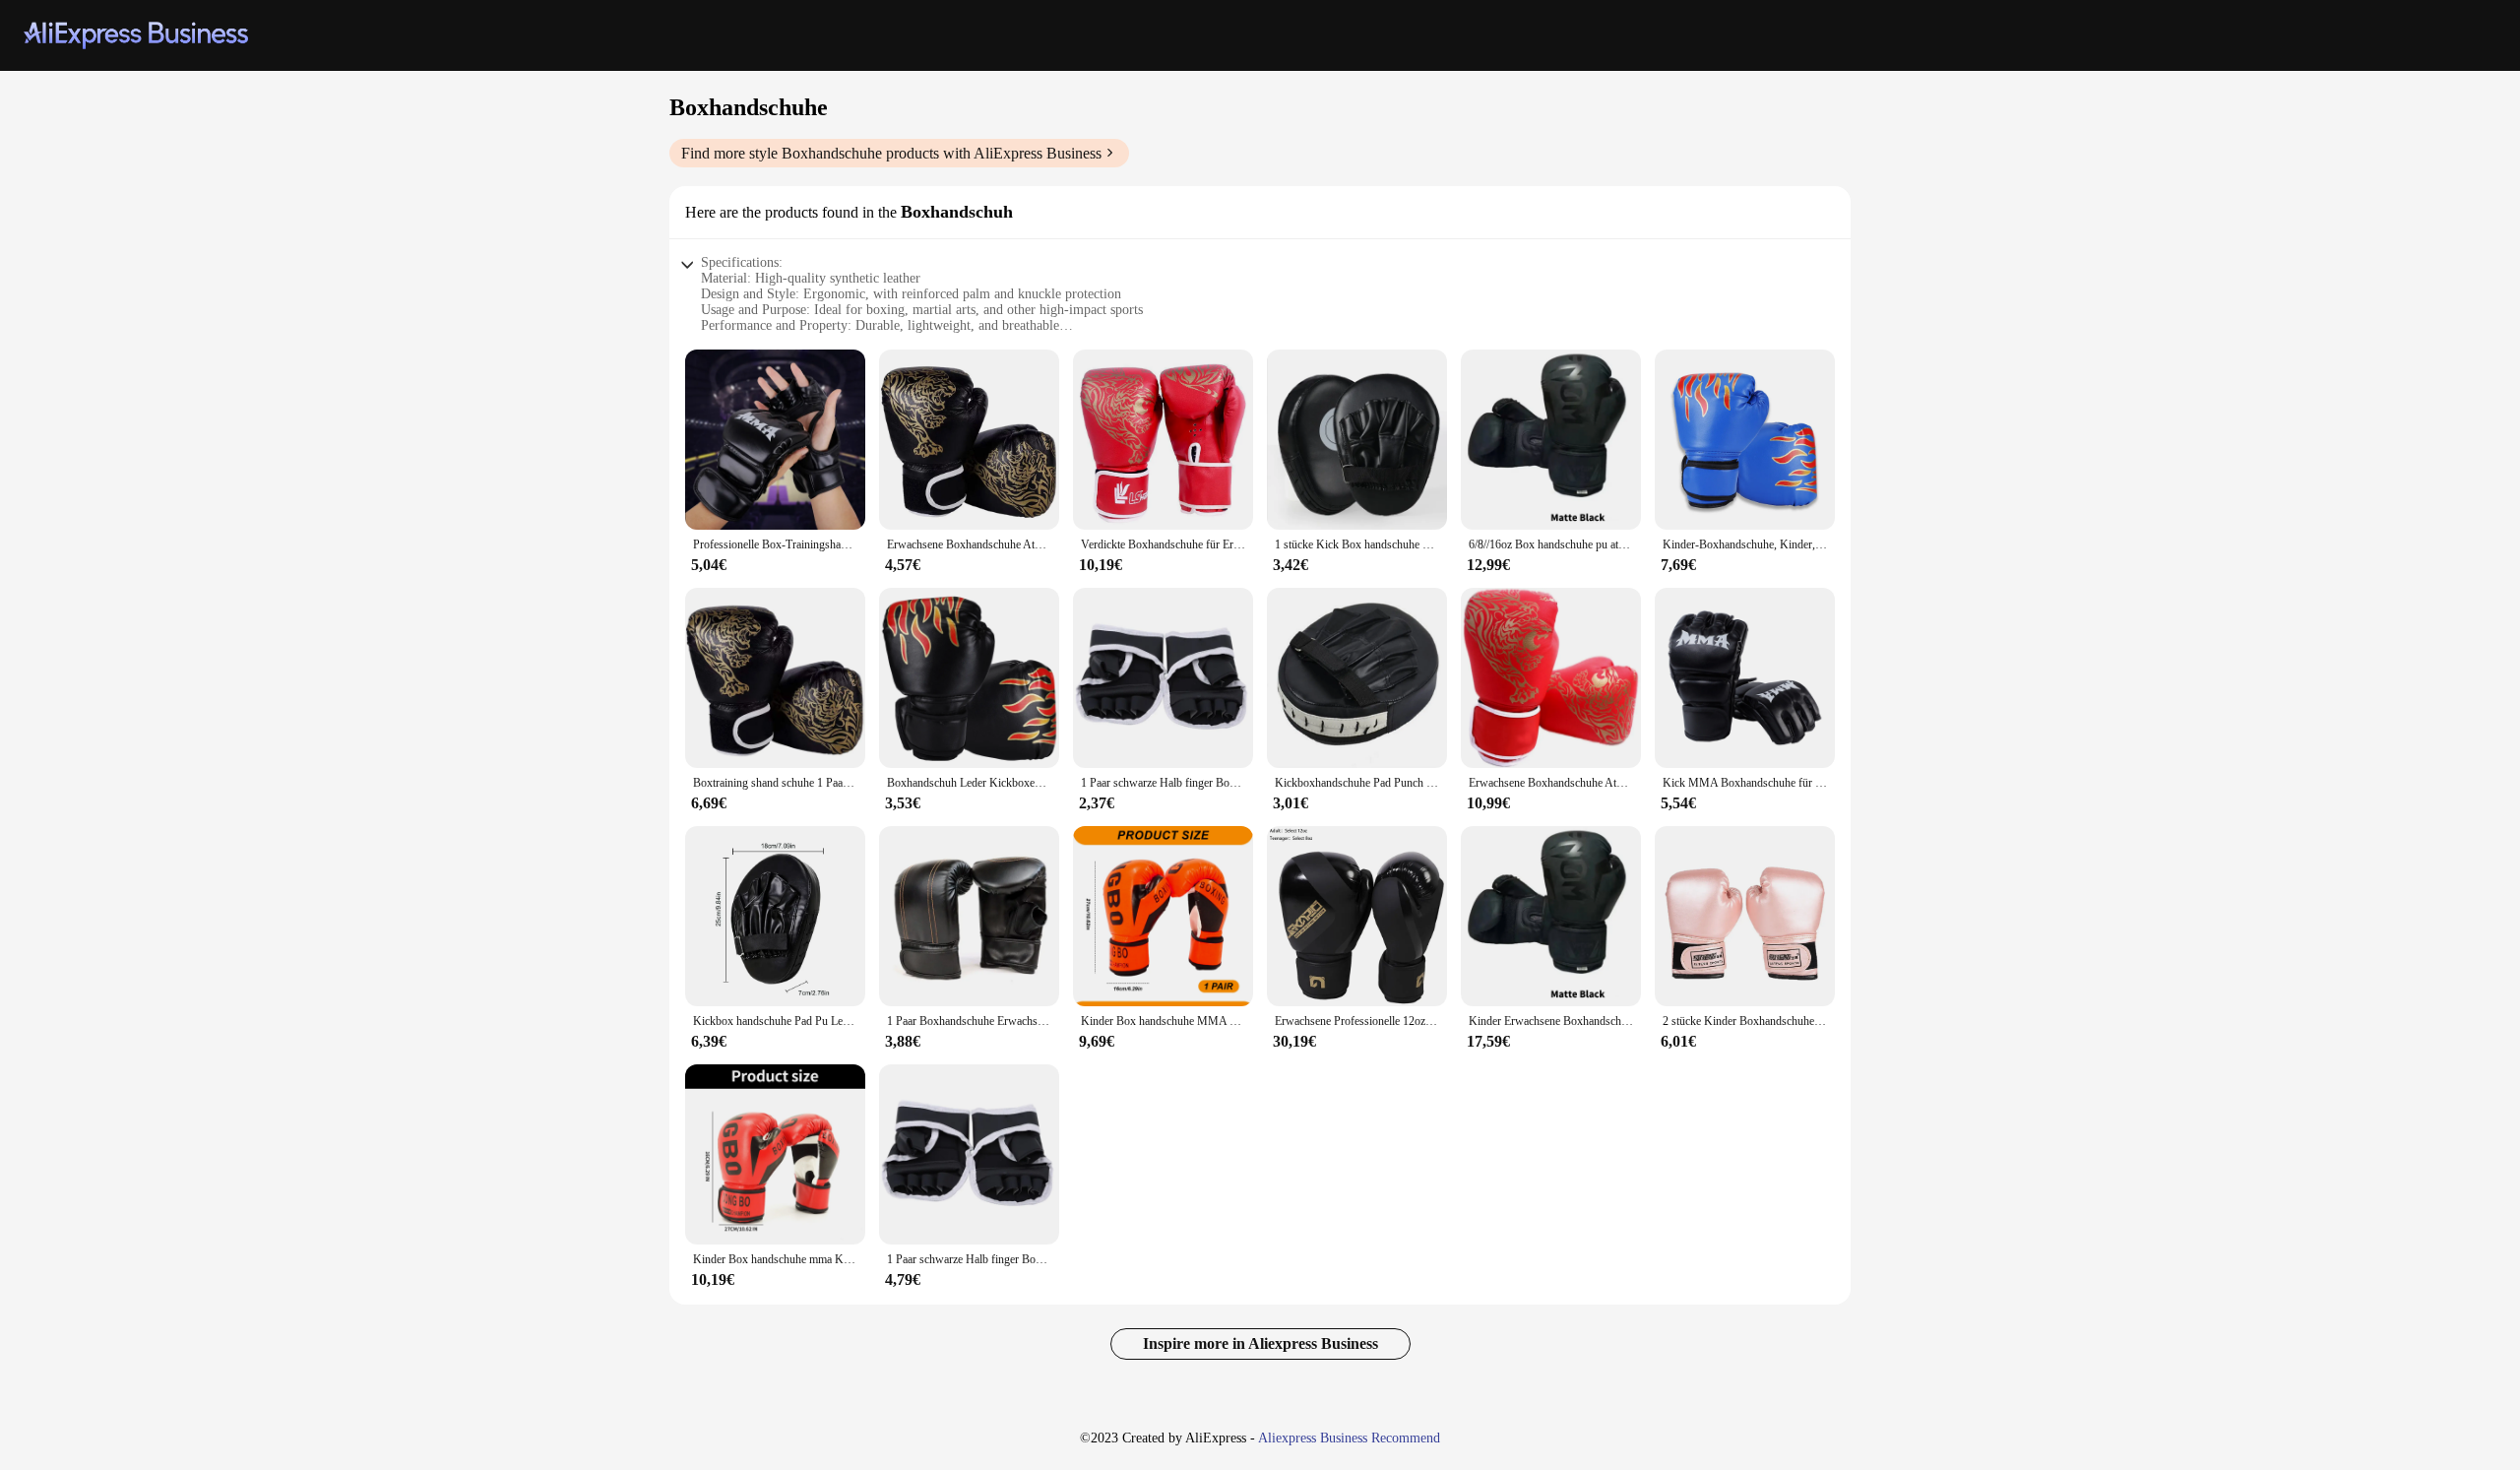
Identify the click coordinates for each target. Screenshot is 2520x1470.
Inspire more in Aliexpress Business (1260, 1343)
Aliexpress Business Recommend (1349, 1438)
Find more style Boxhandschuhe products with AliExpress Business (891, 153)
